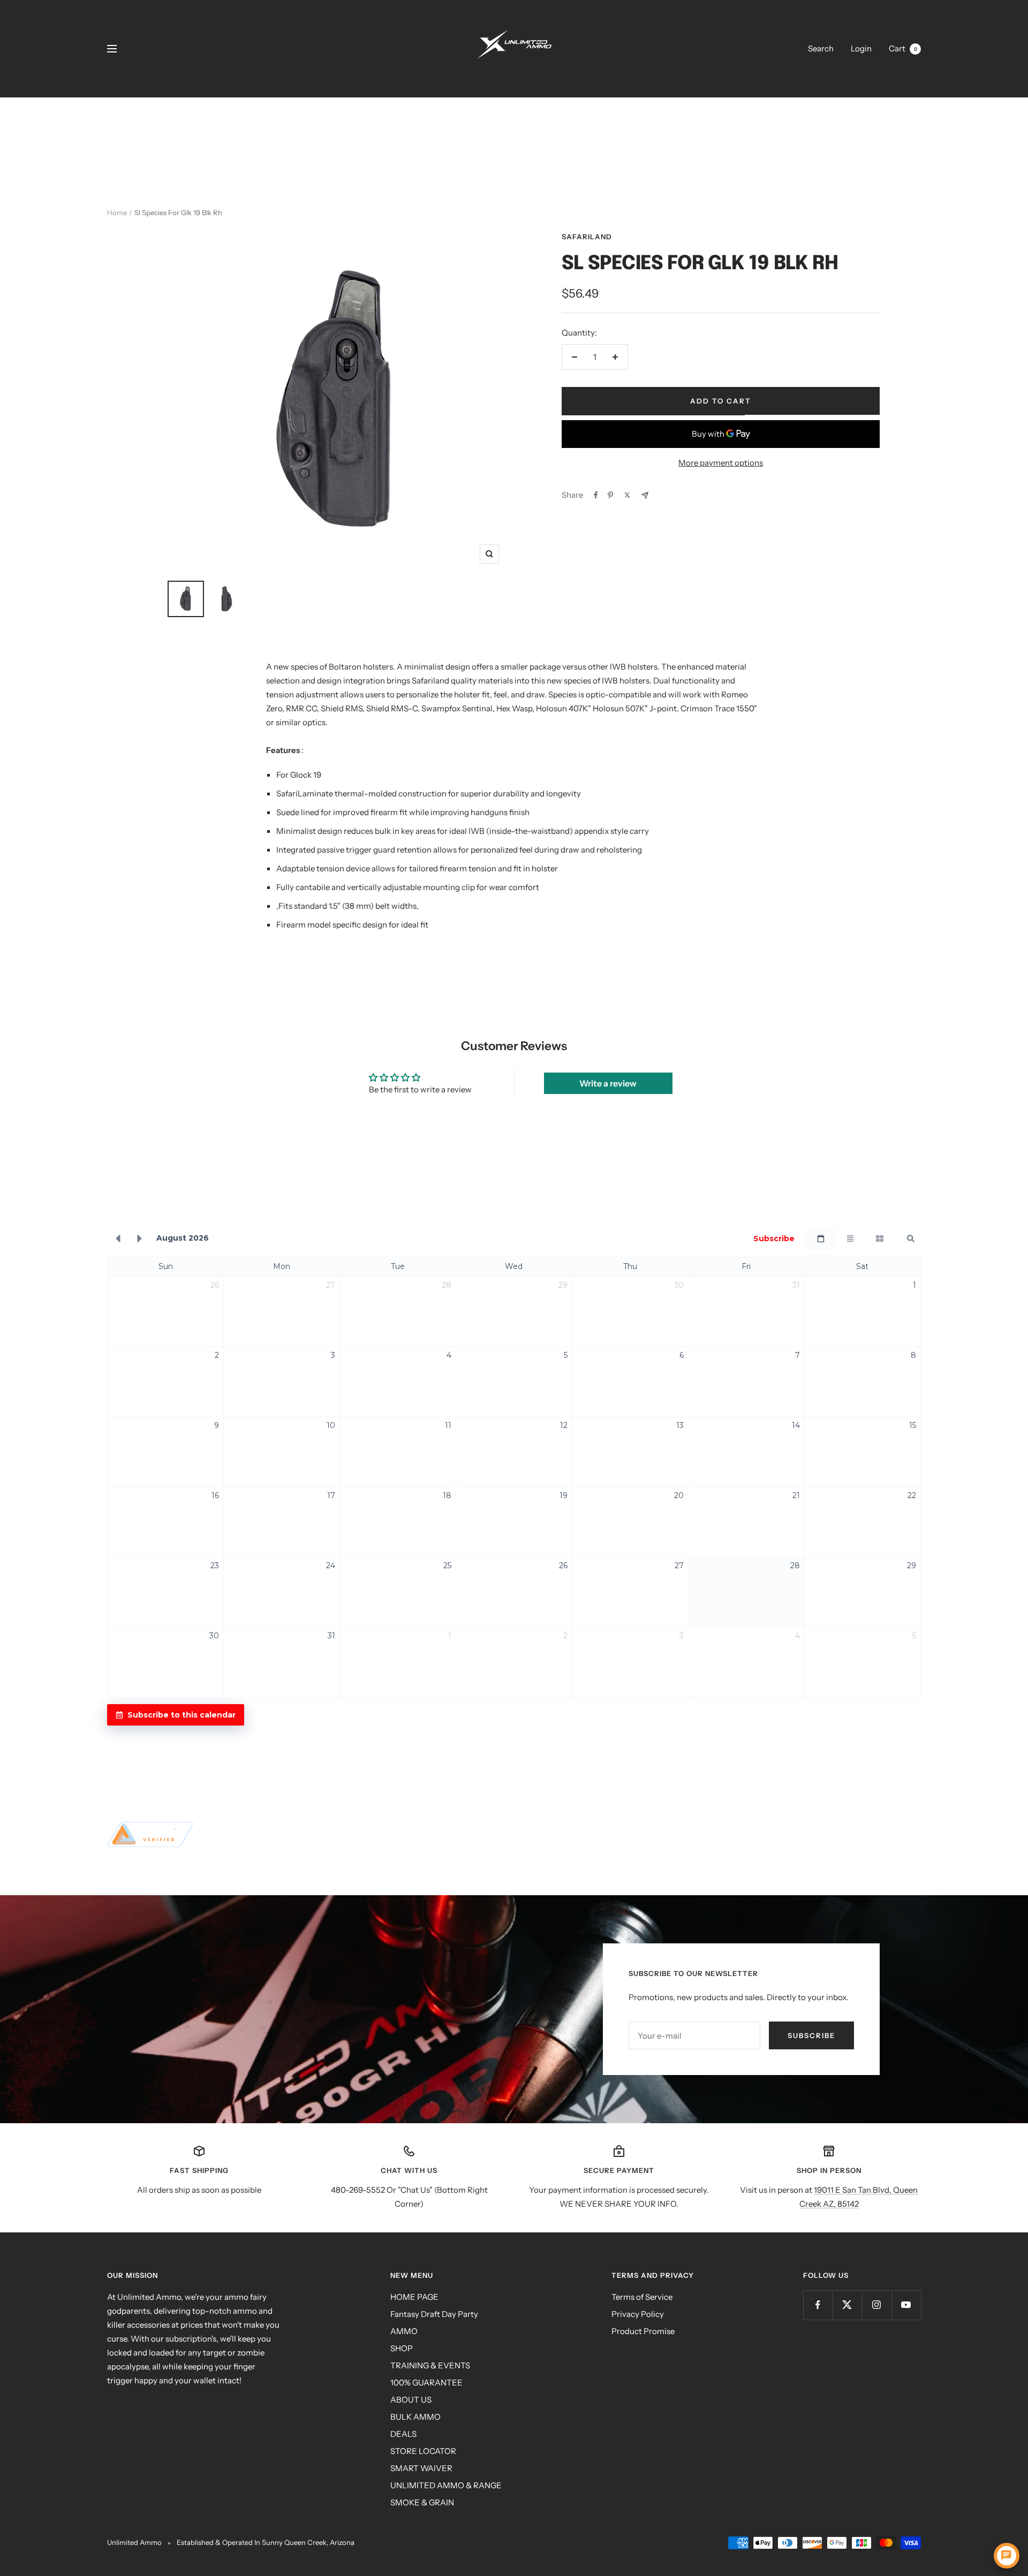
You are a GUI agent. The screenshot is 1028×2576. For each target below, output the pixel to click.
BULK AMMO (415, 2417)
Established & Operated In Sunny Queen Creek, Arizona (266, 2542)
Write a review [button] (608, 1083)
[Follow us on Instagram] (877, 2305)
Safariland (587, 237)
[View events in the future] (140, 1238)
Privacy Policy (638, 2314)
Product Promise (643, 2331)
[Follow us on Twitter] (847, 2305)
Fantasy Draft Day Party (434, 2314)
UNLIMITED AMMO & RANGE (446, 2485)
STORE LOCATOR (423, 2451)
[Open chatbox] (1007, 2556)
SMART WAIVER (421, 2468)
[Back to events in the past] (118, 1238)
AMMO (404, 2331)
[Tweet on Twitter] (627, 495)
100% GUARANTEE (426, 2383)
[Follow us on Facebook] (818, 2305)
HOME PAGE (414, 2297)
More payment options (721, 463)
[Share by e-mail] (645, 495)
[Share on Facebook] (596, 495)
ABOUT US (411, 2400)
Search (821, 48)
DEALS (403, 2434)
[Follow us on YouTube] (906, 2305)
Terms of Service (642, 2297)
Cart (903, 48)
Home (117, 212)
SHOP (402, 2348)
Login (861, 48)
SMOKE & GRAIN (422, 2502)
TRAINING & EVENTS (430, 2365)
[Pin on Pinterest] (610, 495)
